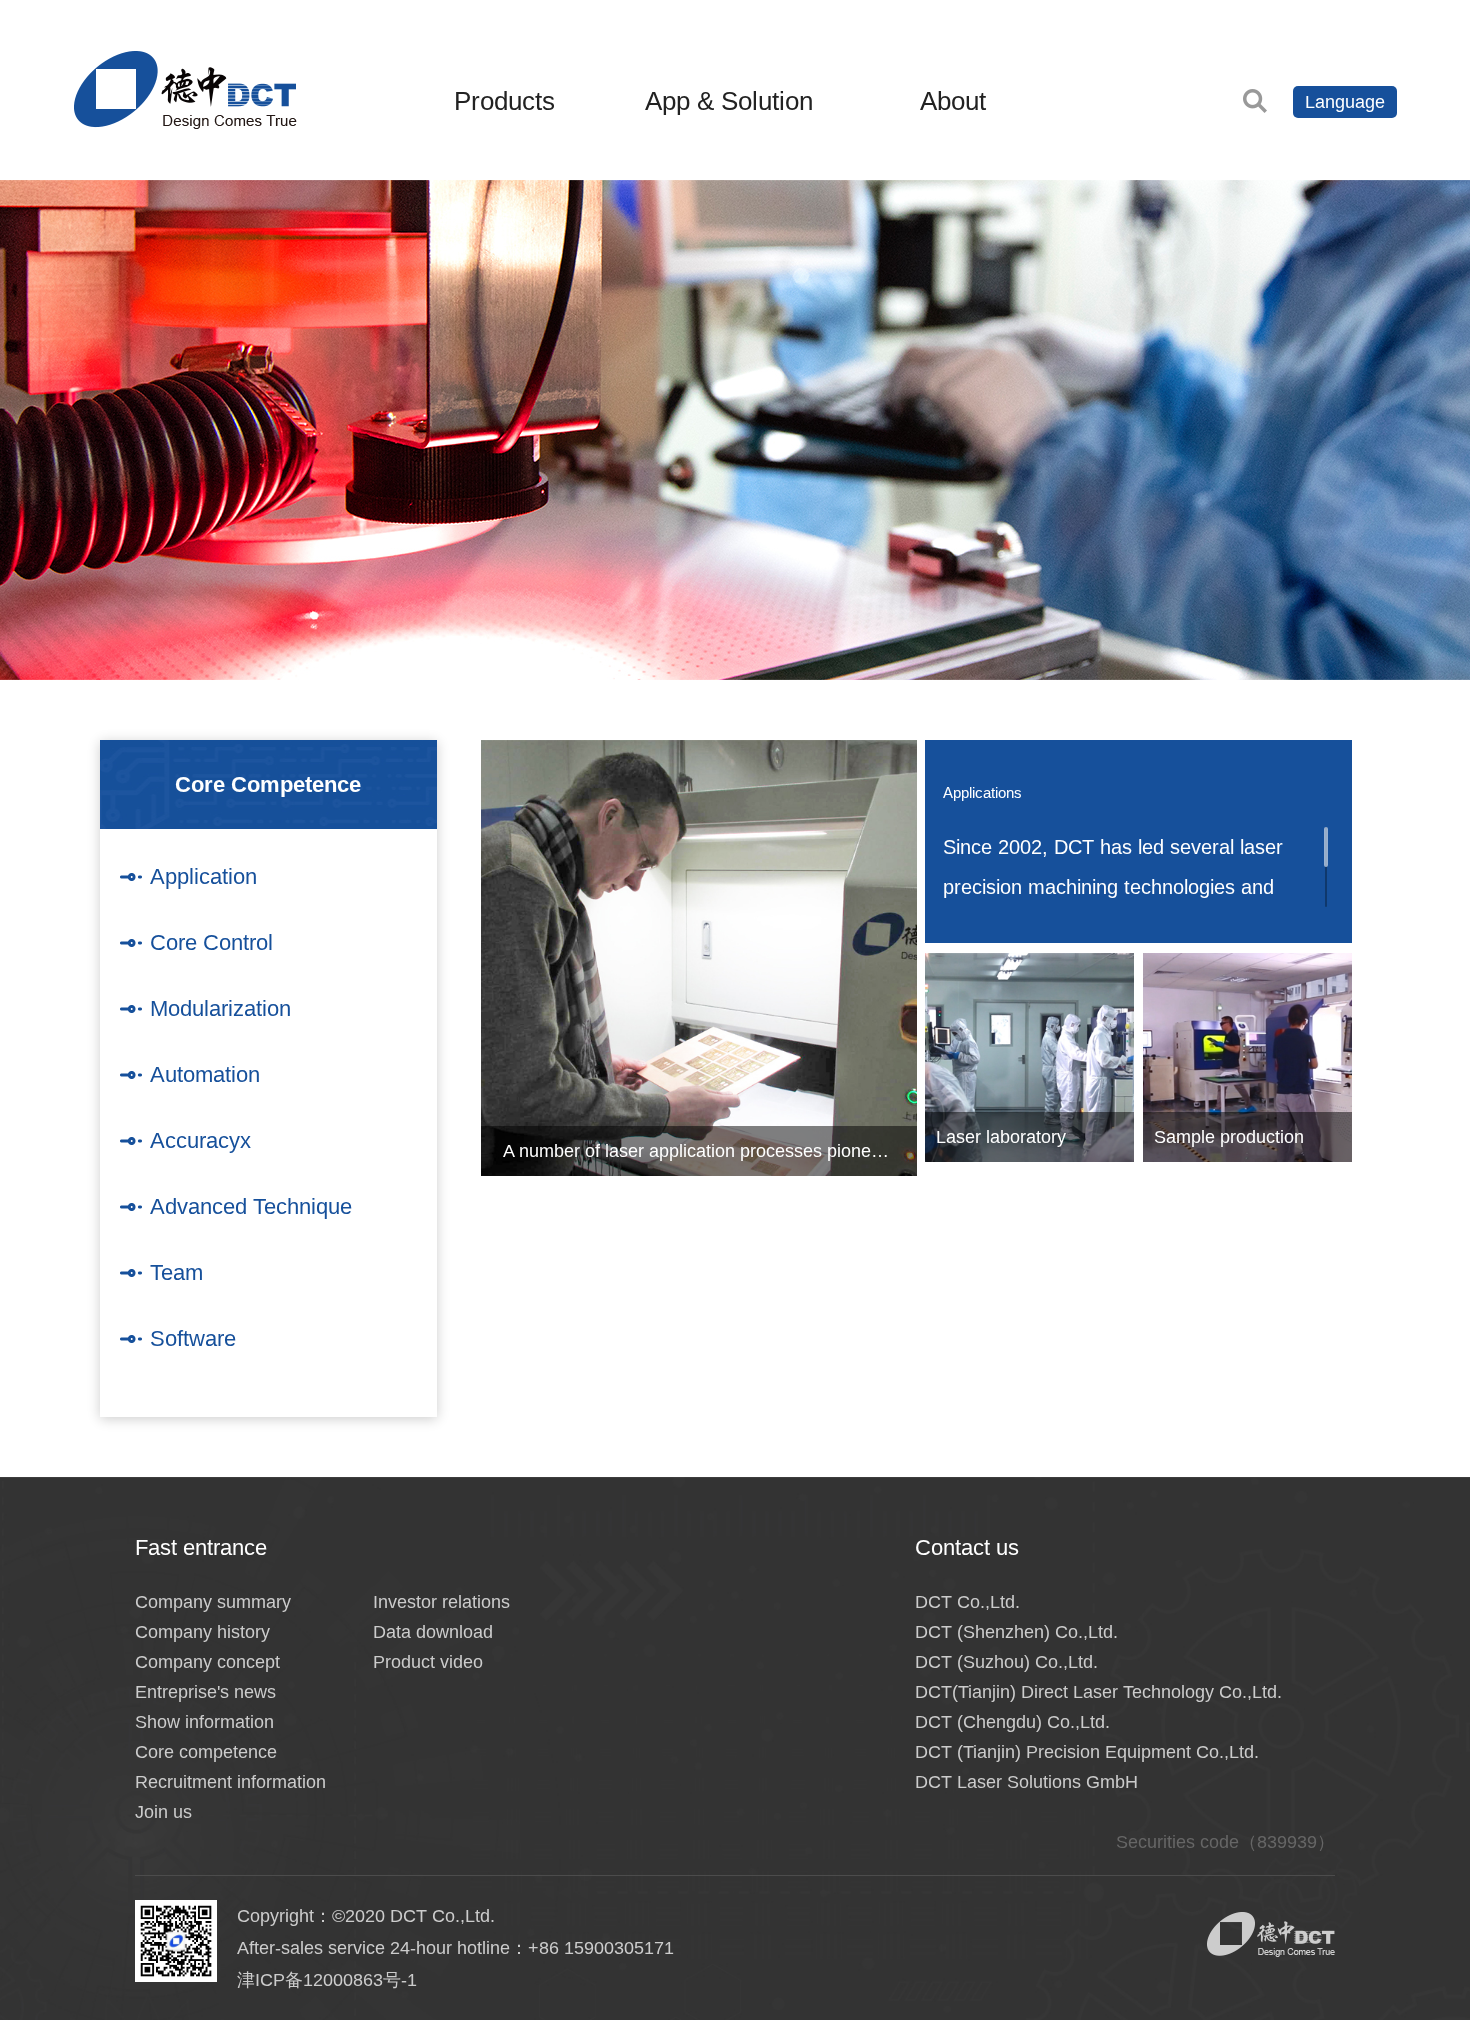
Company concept (207, 1662)
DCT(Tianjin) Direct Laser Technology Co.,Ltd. (1098, 1692)
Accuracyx (200, 1140)
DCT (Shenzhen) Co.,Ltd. (1016, 1632)
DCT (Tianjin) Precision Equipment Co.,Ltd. (1087, 1752)
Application (203, 876)
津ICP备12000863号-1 (327, 1980)
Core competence (206, 1752)
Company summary (213, 1602)
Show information (204, 1722)
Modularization (220, 1008)
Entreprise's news (205, 1692)
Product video (428, 1662)
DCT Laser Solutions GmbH (1026, 1782)
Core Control (211, 942)
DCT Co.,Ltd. (967, 1602)
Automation (205, 1074)
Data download (433, 1632)
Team (176, 1272)
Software (193, 1338)
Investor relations (441, 1602)
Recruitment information (230, 1782)
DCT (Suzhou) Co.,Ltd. (1006, 1662)
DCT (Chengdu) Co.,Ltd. (1012, 1722)
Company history (202, 1632)
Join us (163, 1812)
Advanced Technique (251, 1206)
